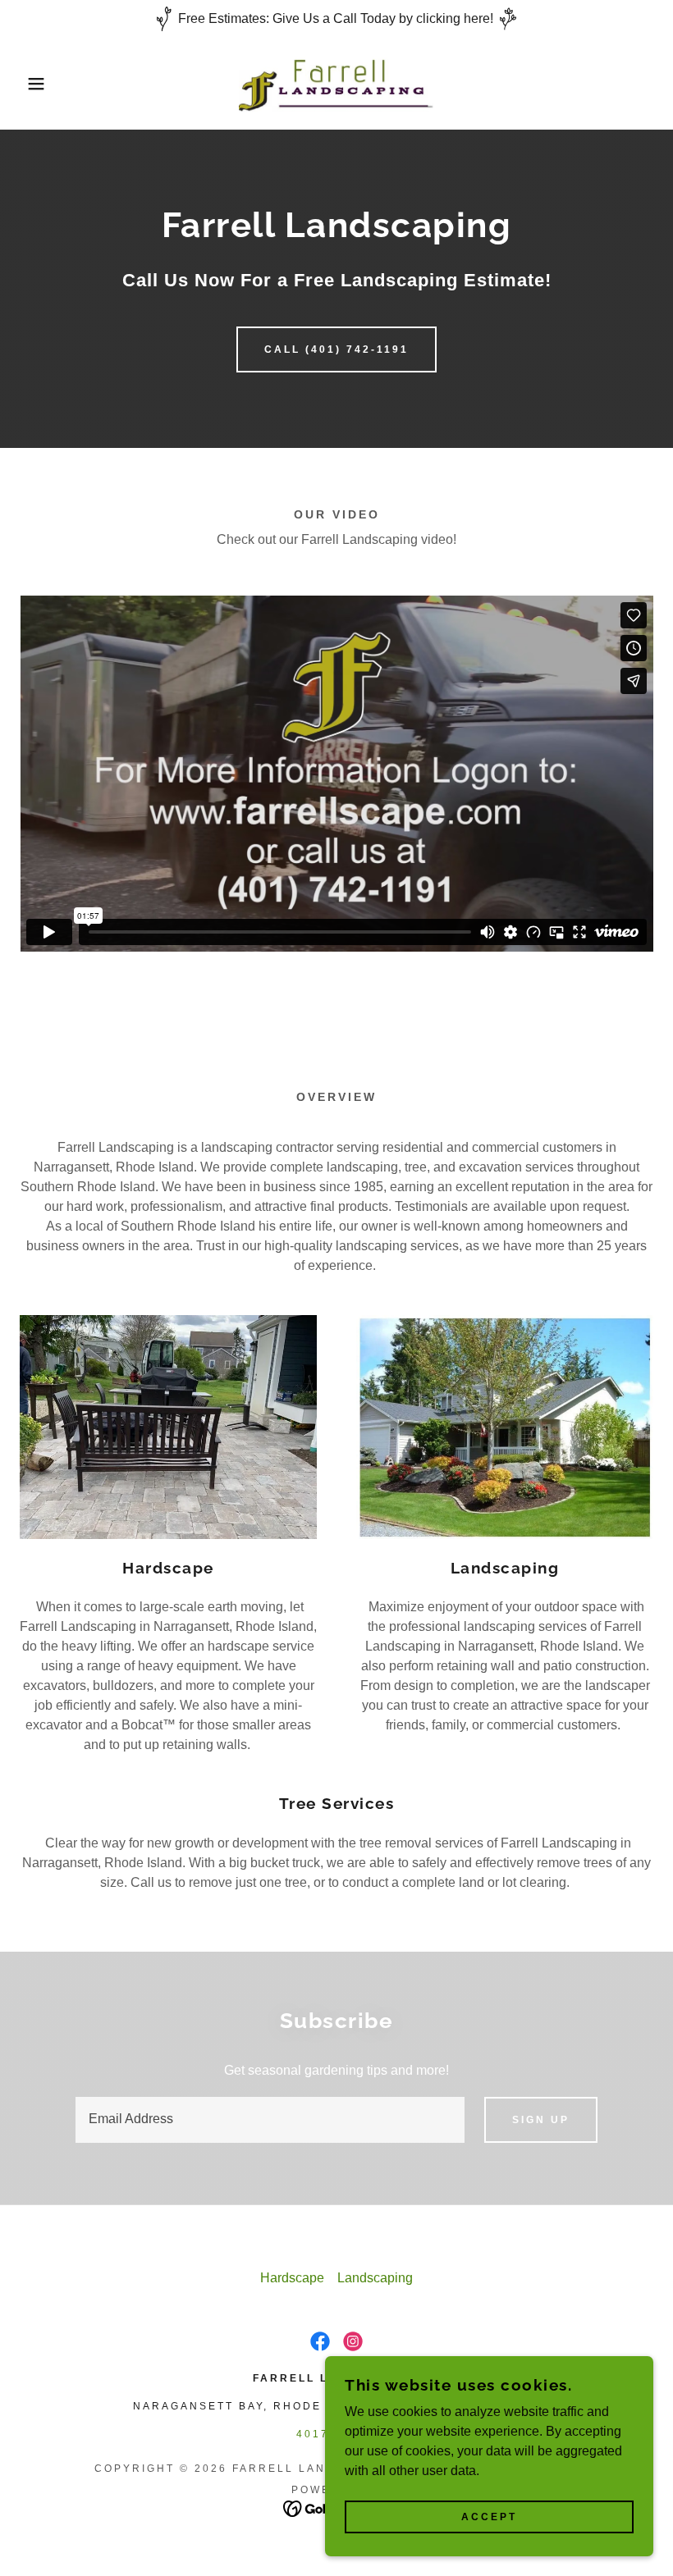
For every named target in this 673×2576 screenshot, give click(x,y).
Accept (489, 2517)
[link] (336, 84)
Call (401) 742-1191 (336, 349)
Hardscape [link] (292, 2278)
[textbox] (270, 2120)
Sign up (541, 2120)
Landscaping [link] (375, 2278)
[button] (34, 84)
